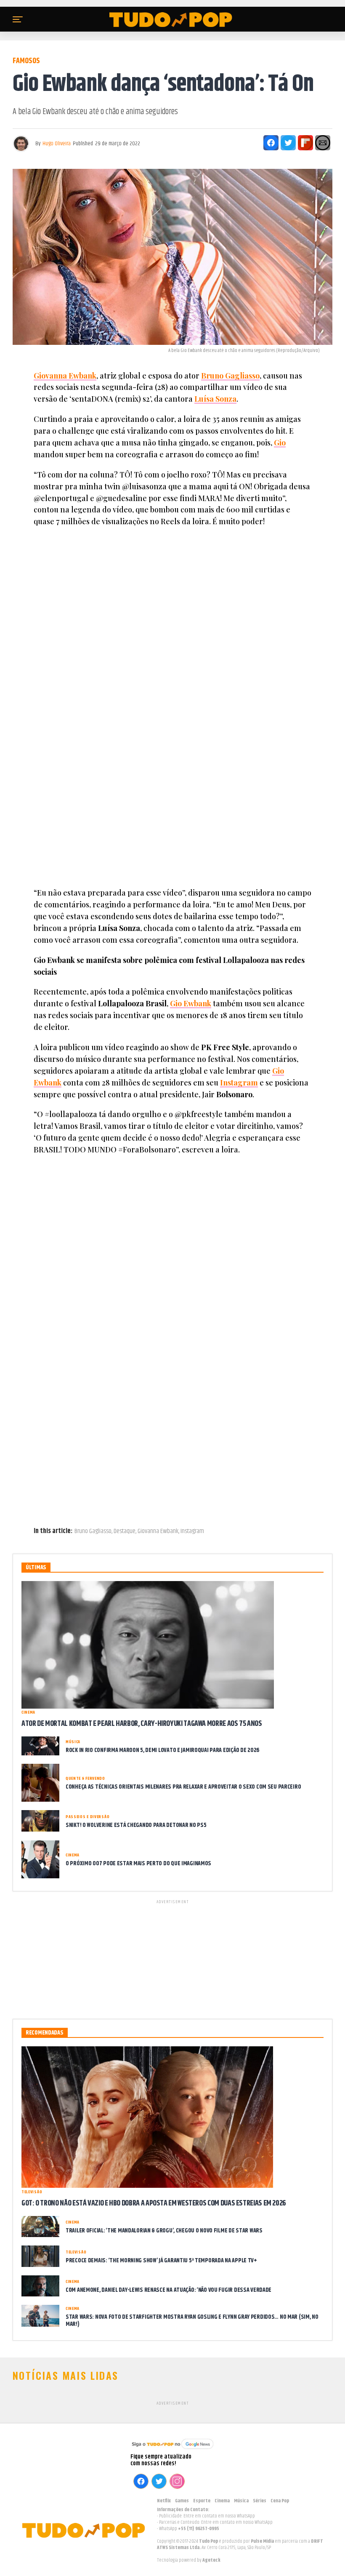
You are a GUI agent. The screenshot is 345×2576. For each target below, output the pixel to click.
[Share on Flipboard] (305, 143)
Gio (280, 443)
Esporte (202, 2501)
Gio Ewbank (191, 1003)
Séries (260, 2501)
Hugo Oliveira (57, 144)
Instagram (239, 1083)
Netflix (164, 2501)
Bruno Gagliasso (230, 376)
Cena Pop (280, 2501)
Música (241, 2501)
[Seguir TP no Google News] (172, 2450)
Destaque (125, 1531)
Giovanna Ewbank (65, 376)
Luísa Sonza (215, 399)
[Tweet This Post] (288, 143)
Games (182, 2501)
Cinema (222, 2501)
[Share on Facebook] (271, 143)
